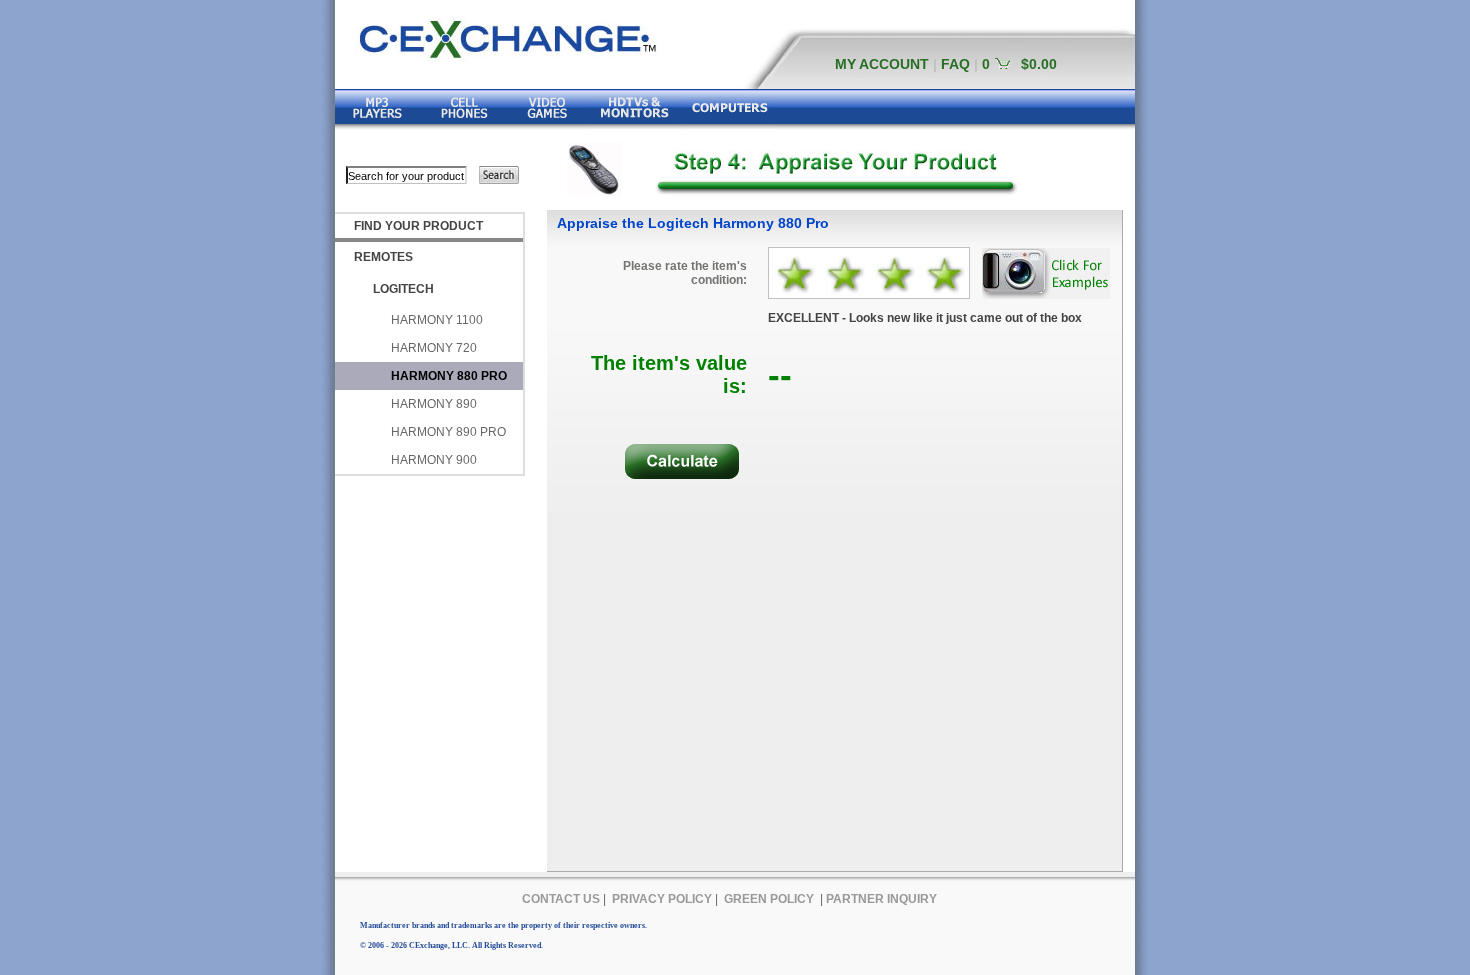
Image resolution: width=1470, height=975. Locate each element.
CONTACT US (561, 899)
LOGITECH (403, 289)
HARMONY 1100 (437, 320)
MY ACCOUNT (882, 64)
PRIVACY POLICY (662, 899)
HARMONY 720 (434, 348)
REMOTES (383, 257)
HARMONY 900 (434, 460)
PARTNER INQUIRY (881, 899)
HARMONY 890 (434, 404)
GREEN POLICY (769, 899)
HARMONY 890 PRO (448, 432)
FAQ (955, 64)
